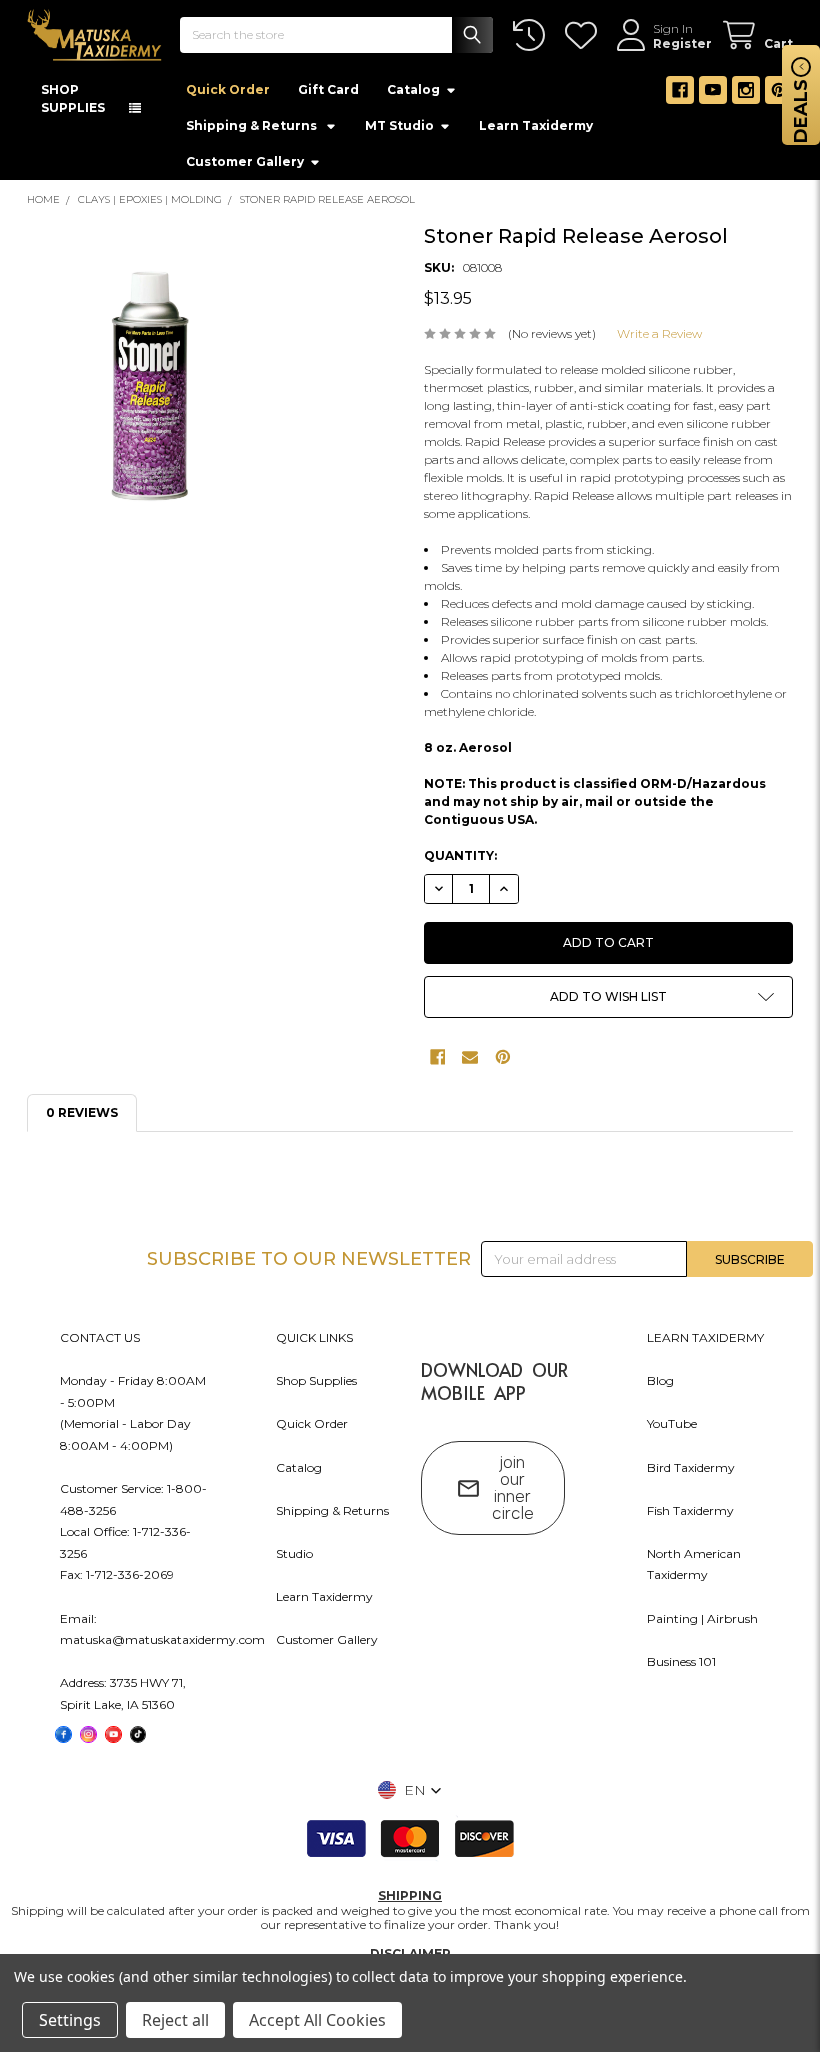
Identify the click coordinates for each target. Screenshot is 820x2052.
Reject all (175, 2020)
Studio (294, 1556)
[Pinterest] (779, 94)
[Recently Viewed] (532, 35)
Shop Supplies (316, 1384)
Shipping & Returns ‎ (253, 129)
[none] (150, 390)
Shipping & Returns (332, 1513)
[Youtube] (713, 94)
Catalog (413, 93)
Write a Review (659, 337)
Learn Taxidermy (536, 129)
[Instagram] (746, 94)
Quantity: (460, 859)
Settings (70, 2020)
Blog (660, 1384)
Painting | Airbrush (702, 1621)
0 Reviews (82, 1116)
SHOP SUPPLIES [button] (73, 102)
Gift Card (328, 93)
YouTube (672, 1427)
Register (682, 43)
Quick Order (228, 93)
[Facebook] (680, 94)
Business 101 (681, 1664)
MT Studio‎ (399, 129)
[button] (609, 1001)
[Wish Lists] (584, 35)
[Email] (470, 1061)
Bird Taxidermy (691, 1470)
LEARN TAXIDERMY (705, 1341)
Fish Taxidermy (690, 1513)
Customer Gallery (245, 165)
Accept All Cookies (317, 2020)
